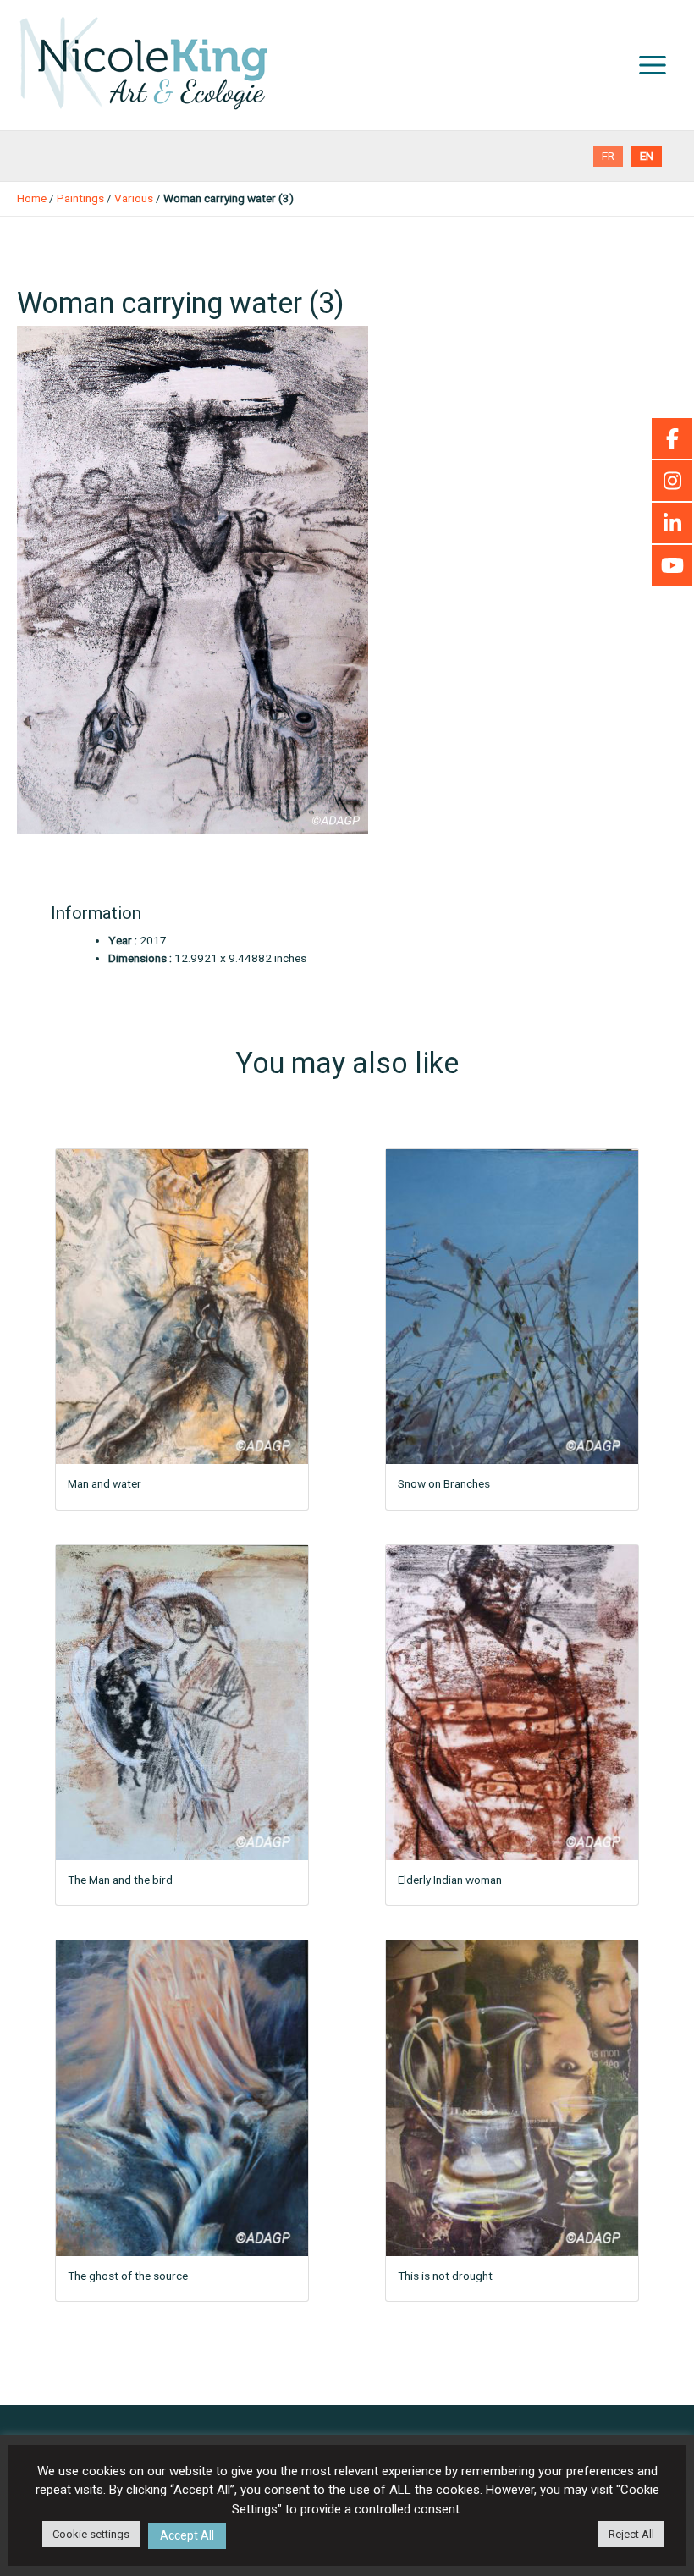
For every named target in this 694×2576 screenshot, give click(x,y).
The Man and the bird (120, 1880)
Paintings (80, 198)
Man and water (105, 1483)
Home (32, 198)
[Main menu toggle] (653, 66)
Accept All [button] (187, 2535)
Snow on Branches (444, 1483)
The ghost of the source (128, 2276)
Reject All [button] (631, 2534)
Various (134, 198)
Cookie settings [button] (91, 2534)
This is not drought (445, 2276)
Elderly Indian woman (450, 1880)
